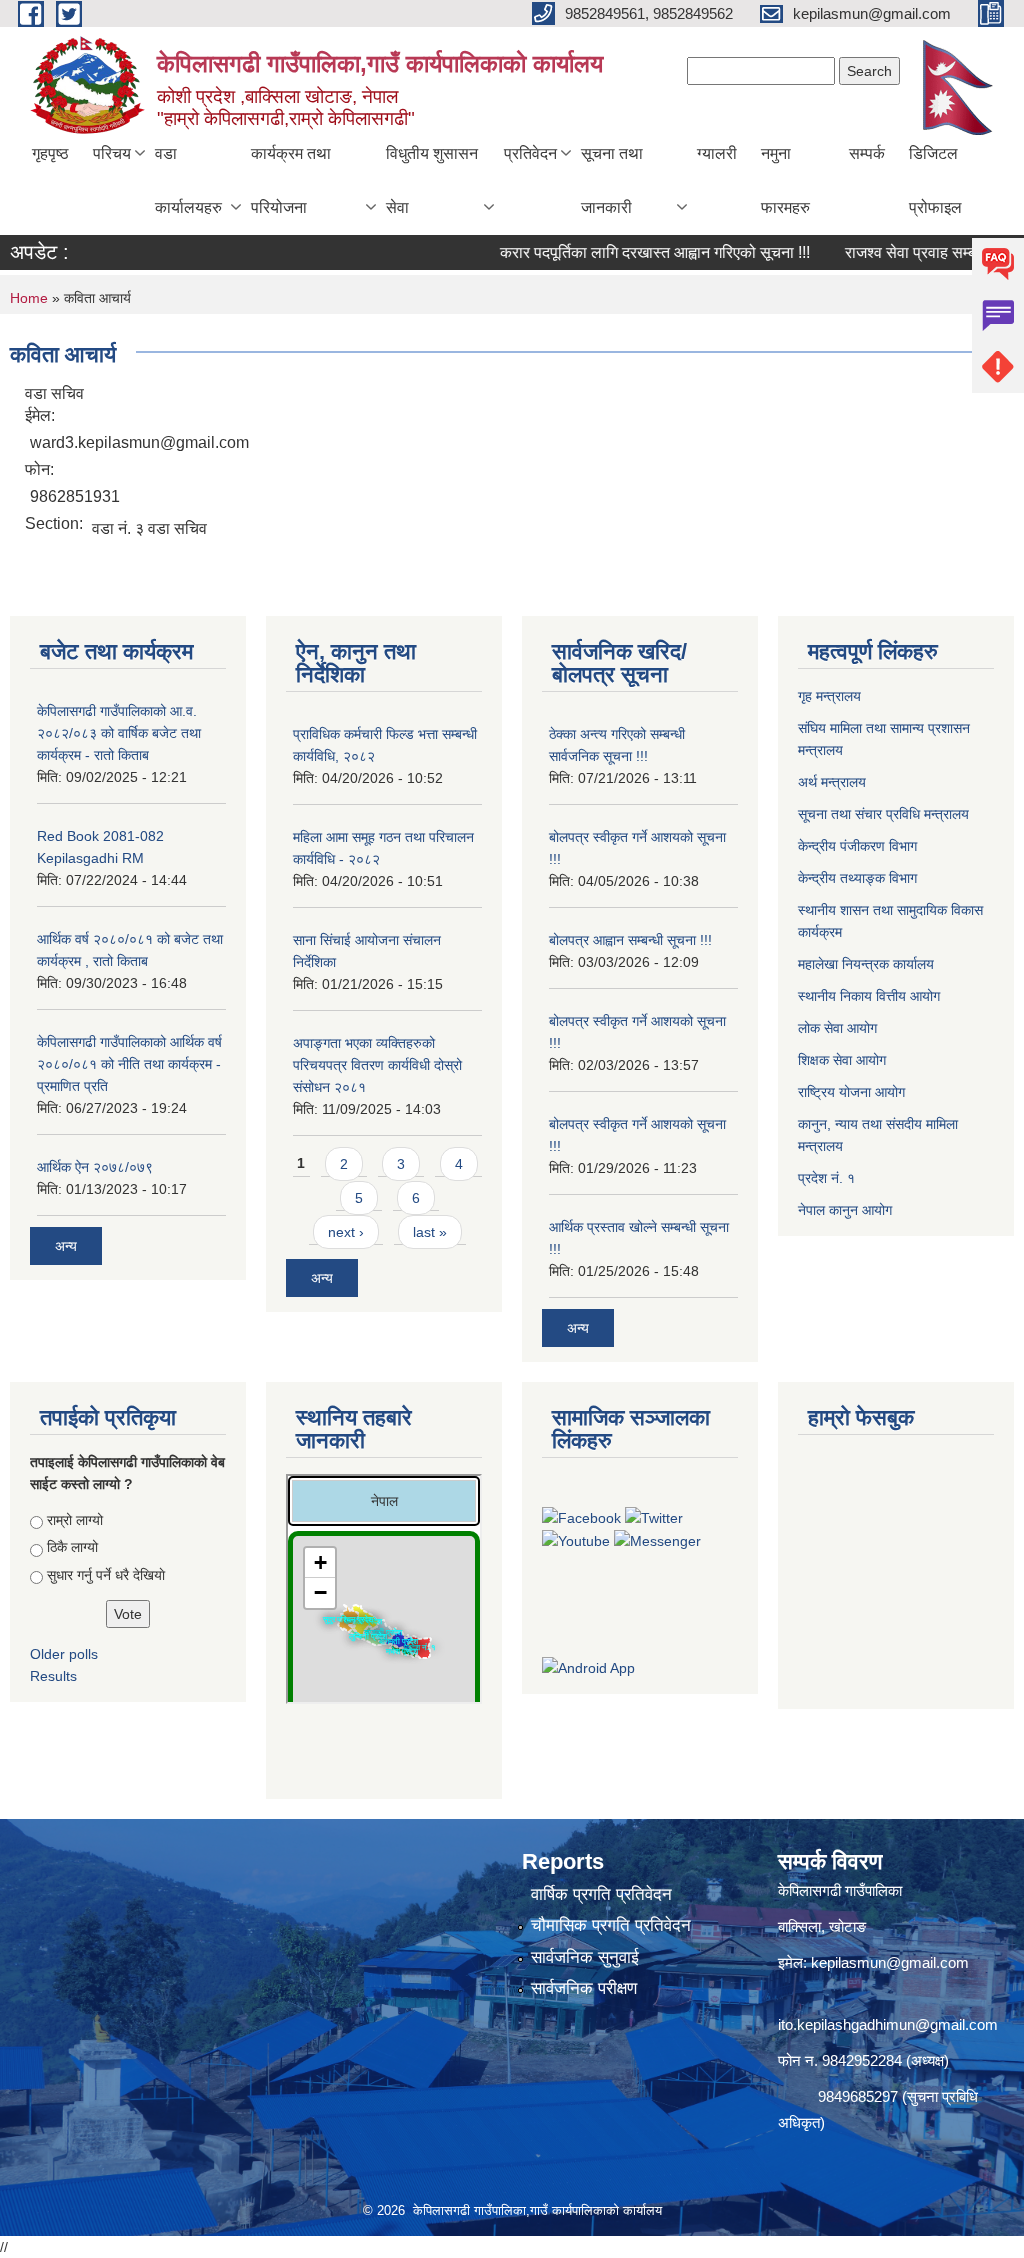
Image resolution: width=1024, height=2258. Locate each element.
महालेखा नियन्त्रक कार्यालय (868, 964)
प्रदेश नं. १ (828, 1178)
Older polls (64, 1654)
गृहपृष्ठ (50, 153)
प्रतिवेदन (530, 153)
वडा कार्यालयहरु (188, 180)
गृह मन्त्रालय (831, 696)
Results (53, 1676)
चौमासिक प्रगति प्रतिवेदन (611, 1925)
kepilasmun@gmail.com (890, 1962)
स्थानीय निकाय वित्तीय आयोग (871, 996)
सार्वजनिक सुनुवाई (585, 1957)
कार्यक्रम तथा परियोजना (291, 180)
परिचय (112, 153)
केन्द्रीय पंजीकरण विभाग (859, 846)
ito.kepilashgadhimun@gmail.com (888, 2024)
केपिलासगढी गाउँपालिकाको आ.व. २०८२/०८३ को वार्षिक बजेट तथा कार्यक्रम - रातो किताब (119, 733)
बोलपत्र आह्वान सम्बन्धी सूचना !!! (630, 940)
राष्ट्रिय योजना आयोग (853, 1092)
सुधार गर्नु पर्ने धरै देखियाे (106, 1575)
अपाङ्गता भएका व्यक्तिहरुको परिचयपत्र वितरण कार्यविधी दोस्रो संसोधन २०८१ (377, 1065)
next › (346, 1232)
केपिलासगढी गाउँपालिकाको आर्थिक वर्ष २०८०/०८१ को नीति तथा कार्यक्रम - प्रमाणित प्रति (129, 1064)
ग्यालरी (717, 153)
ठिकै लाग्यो (72, 1547)
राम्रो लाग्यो (75, 1520)
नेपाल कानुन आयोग (847, 1210)
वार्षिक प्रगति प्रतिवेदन (601, 1894)
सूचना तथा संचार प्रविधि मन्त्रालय (885, 814)
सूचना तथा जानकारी (612, 180)
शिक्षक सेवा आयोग (844, 1060)
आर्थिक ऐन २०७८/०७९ (95, 1167)
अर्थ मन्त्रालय (834, 782)
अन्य (66, 1246)
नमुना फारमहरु (785, 180)
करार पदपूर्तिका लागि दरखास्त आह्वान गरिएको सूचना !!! (626, 252)
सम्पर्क (867, 153)
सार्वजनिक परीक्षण (584, 1988)
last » (430, 1232)
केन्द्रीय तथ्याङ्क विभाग (857, 878)
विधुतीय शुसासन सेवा (432, 180)
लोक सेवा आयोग (839, 1028)
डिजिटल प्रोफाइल (935, 180)
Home (29, 298)
